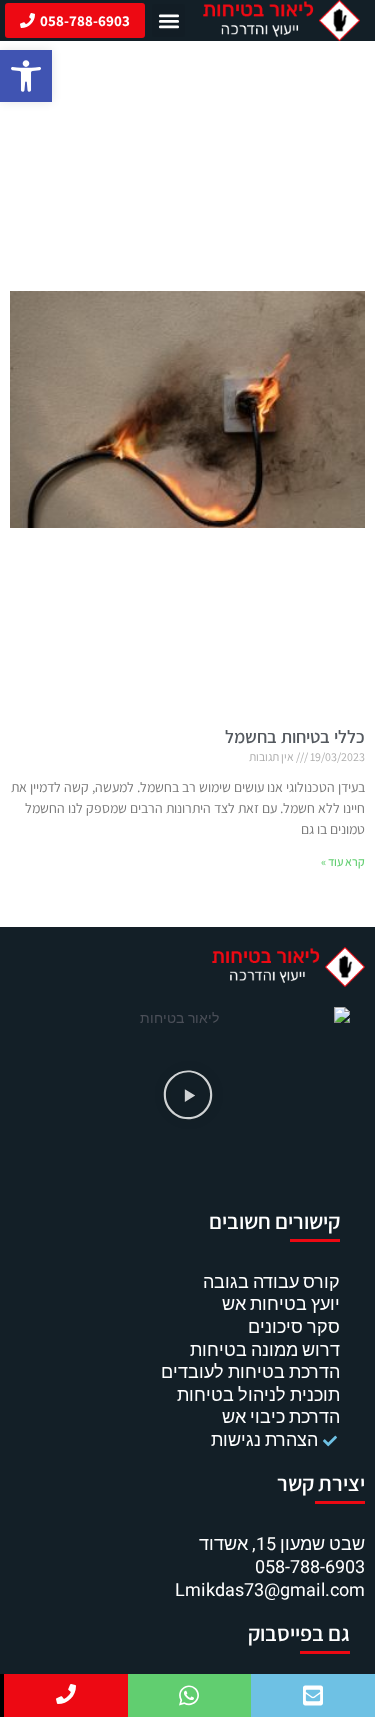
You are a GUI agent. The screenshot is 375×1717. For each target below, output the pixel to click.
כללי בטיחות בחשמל (295, 736)
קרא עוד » (343, 861)
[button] (26, 76)
